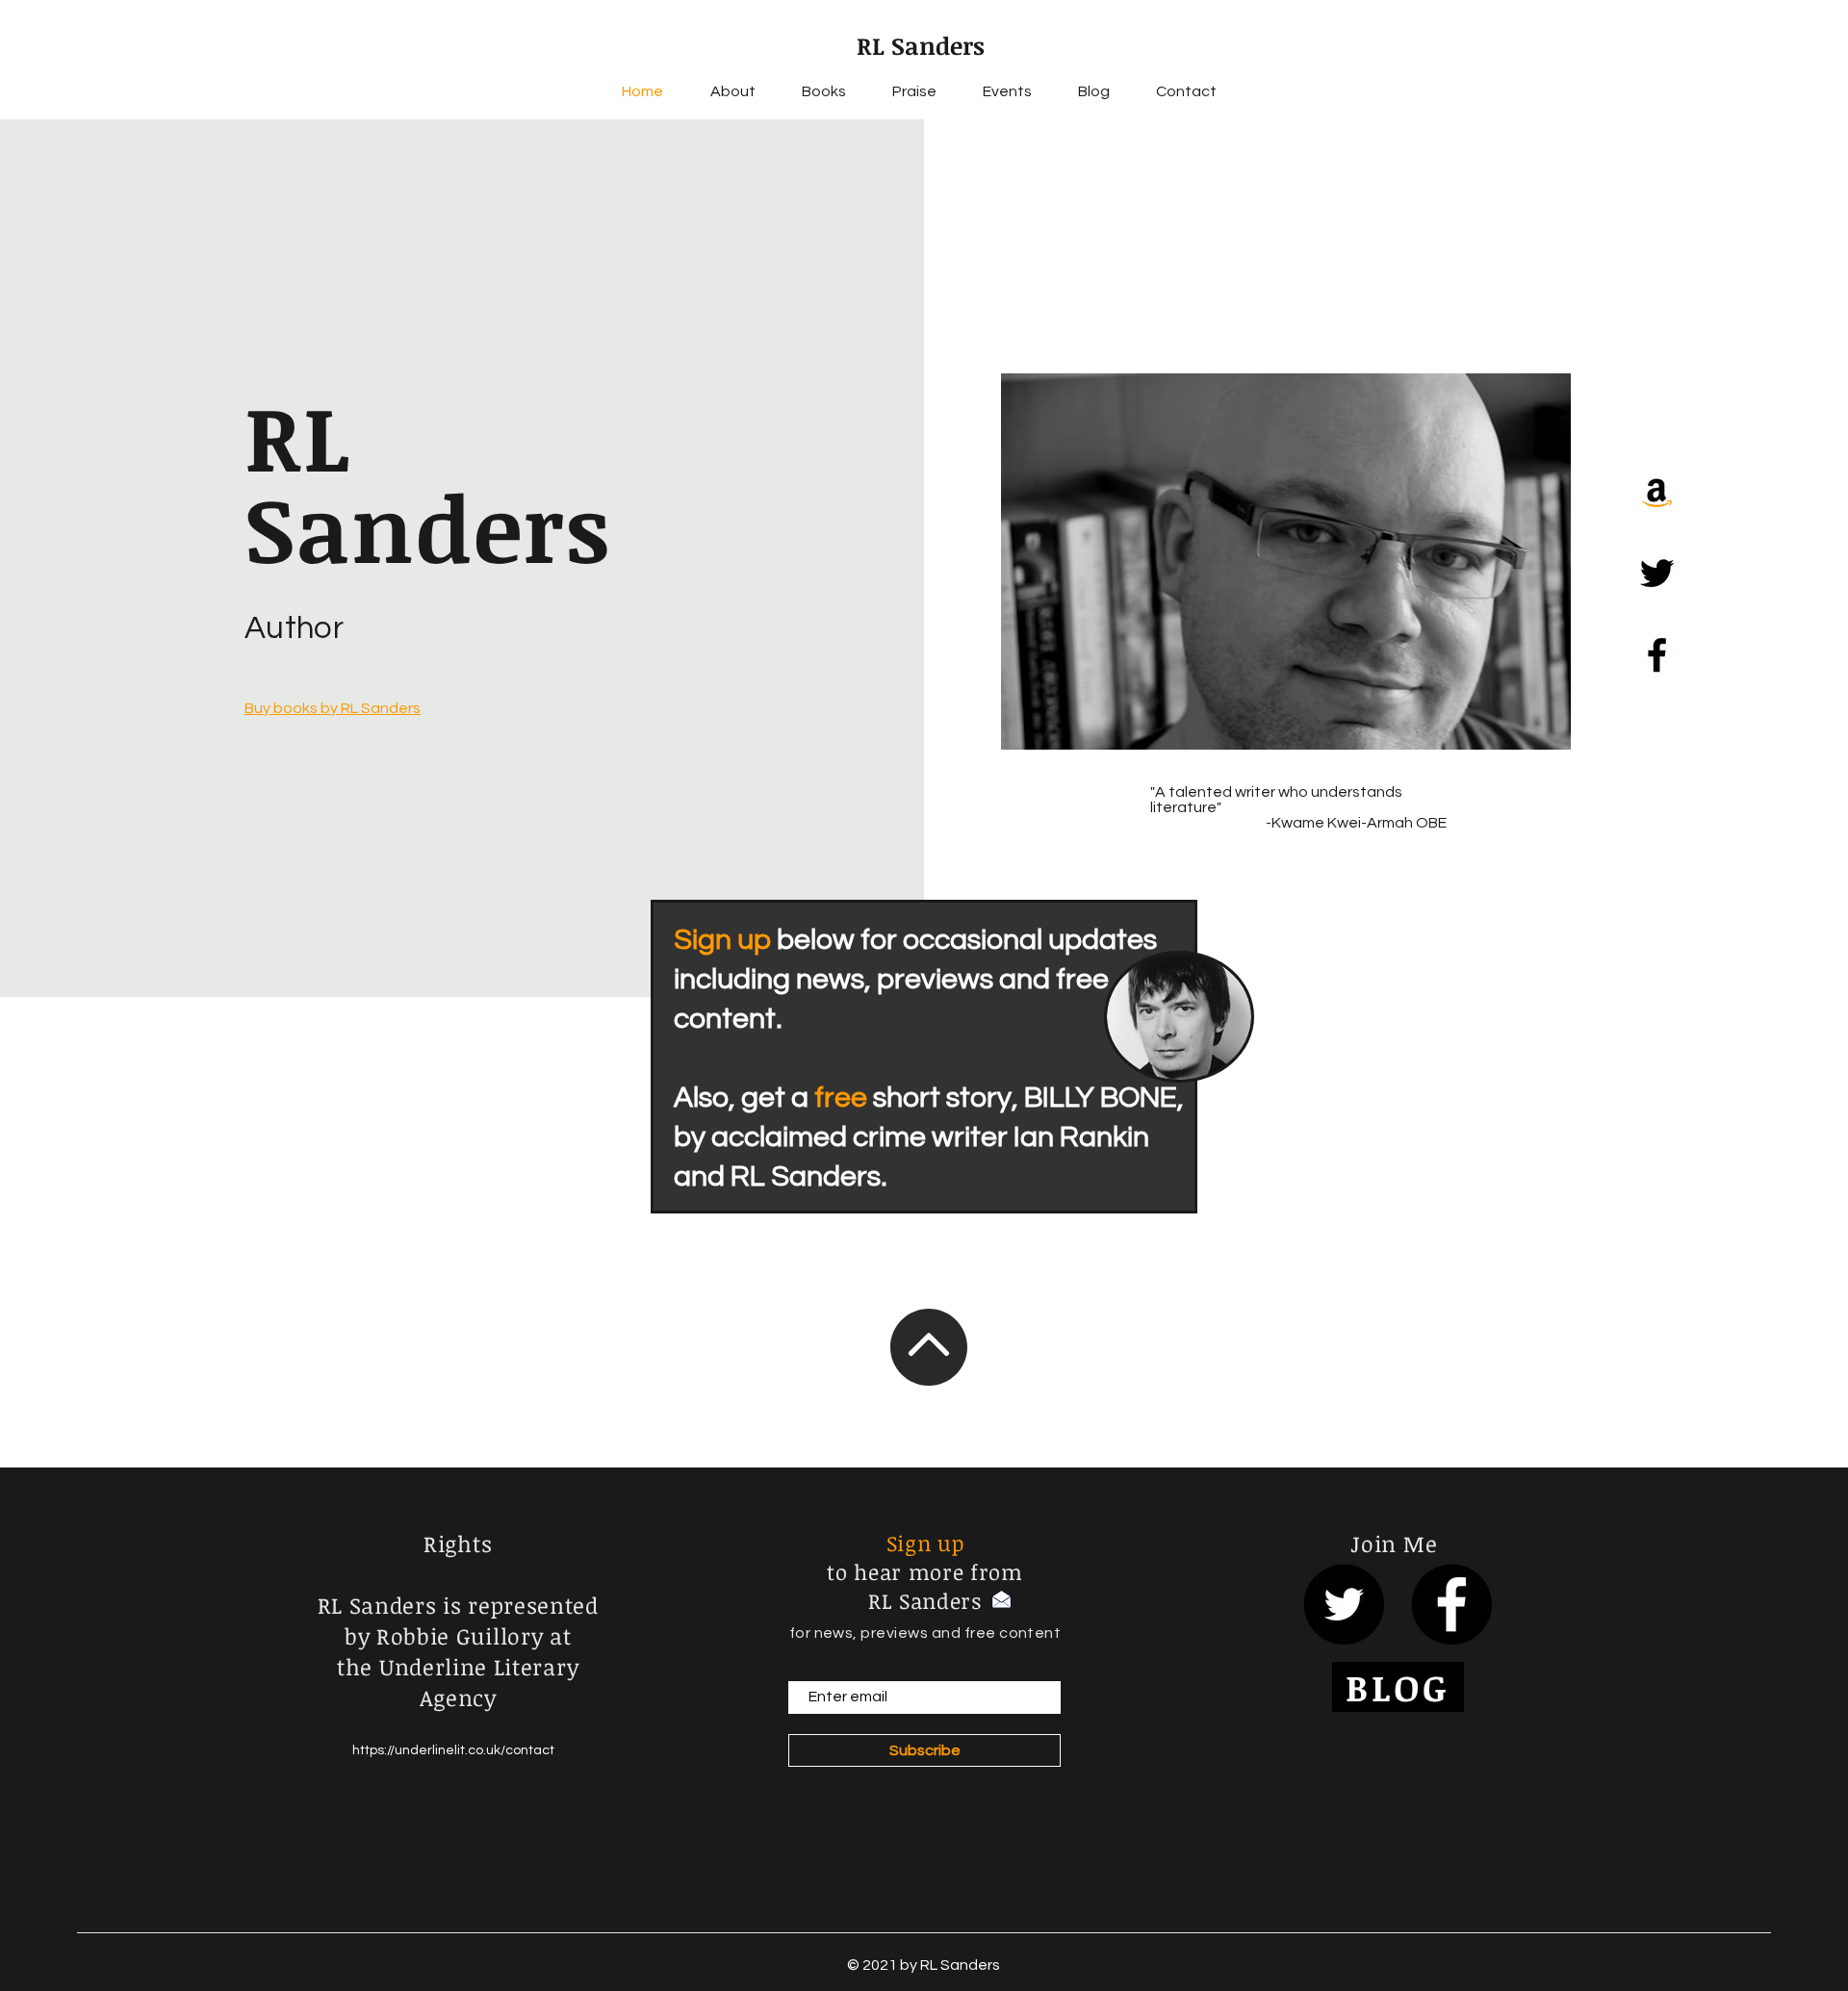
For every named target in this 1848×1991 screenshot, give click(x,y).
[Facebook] (1657, 655)
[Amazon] (1657, 491)
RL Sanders (921, 45)
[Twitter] (1657, 573)
